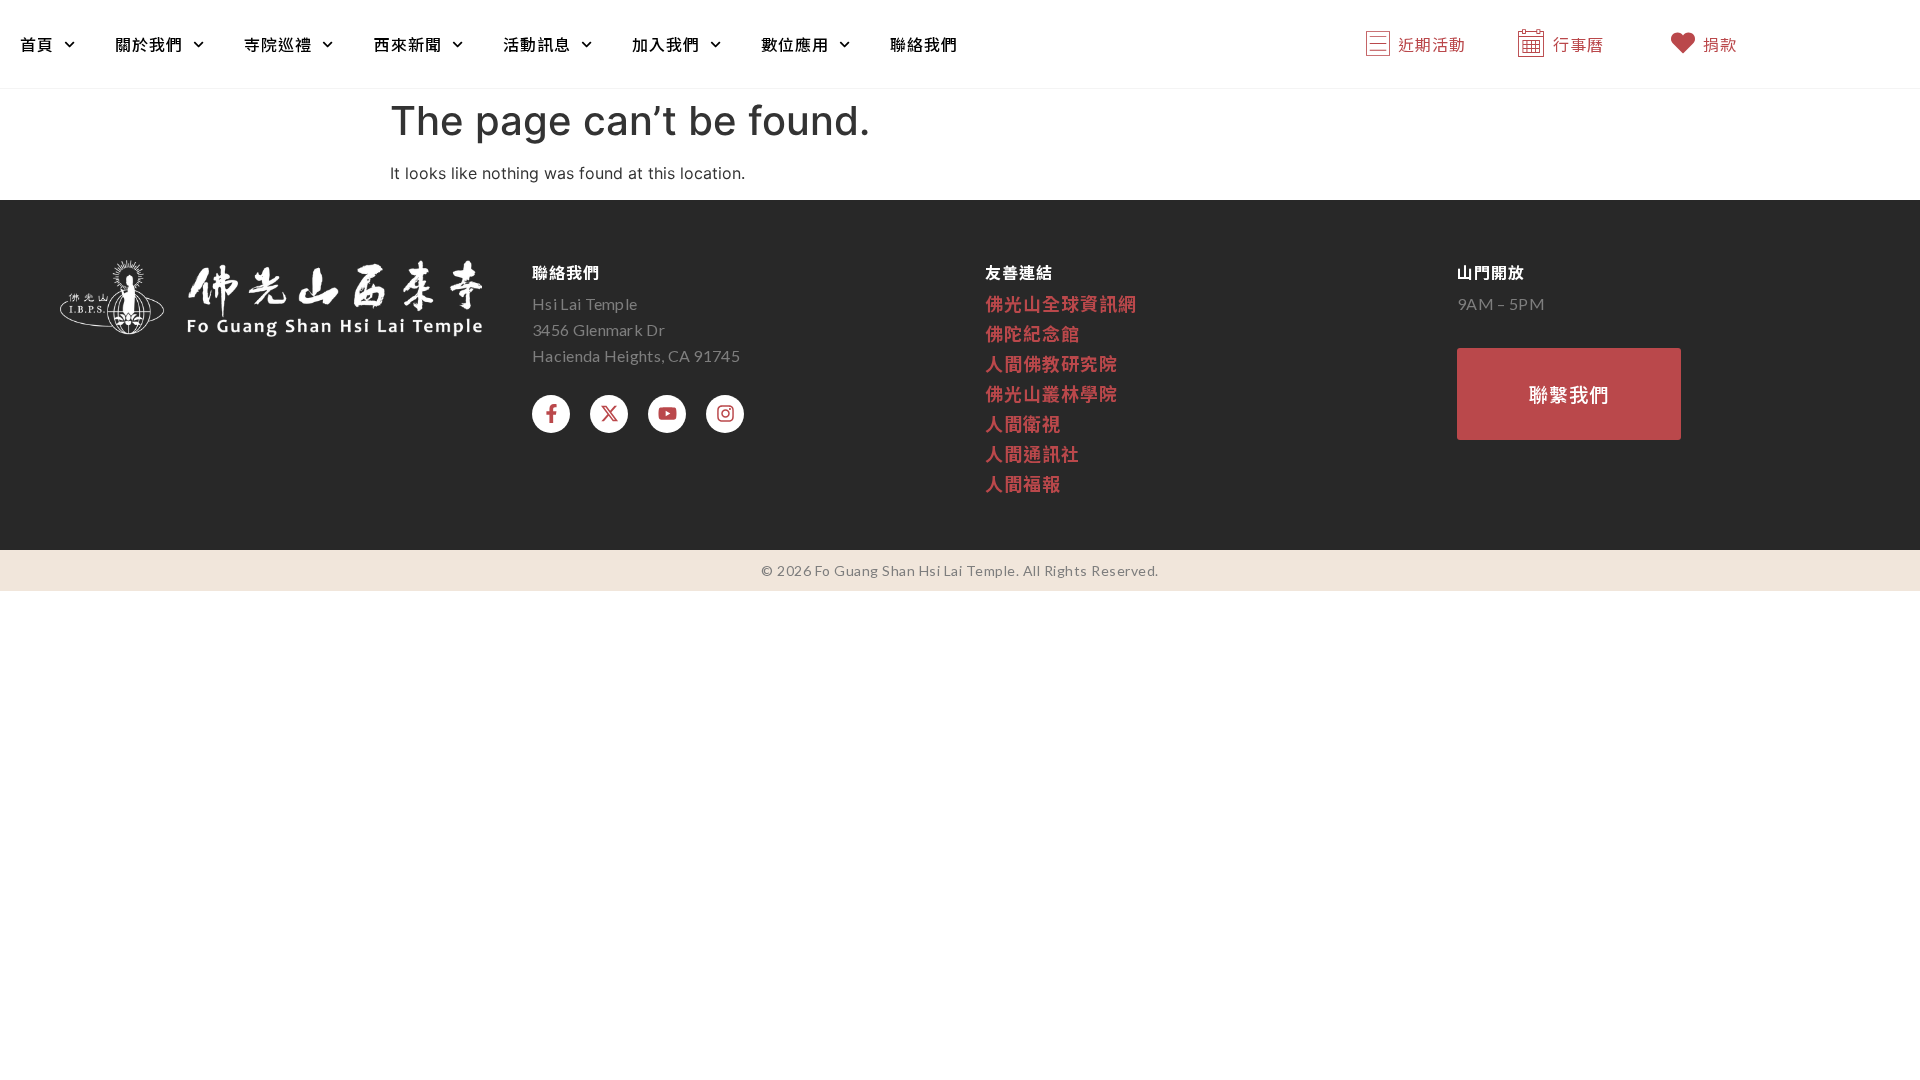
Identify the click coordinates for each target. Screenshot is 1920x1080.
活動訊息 (537, 44)
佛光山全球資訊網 (1061, 303)
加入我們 (666, 44)
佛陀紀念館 (1032, 333)
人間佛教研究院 (1051, 363)
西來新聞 (408, 44)
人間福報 (1023, 483)
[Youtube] (667, 414)
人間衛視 (1023, 423)
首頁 (37, 44)
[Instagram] (725, 414)
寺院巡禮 (278, 44)
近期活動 (1432, 44)
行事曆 (1578, 44)
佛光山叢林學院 (1051, 393)
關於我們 (149, 44)
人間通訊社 (1032, 453)
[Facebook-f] (551, 414)
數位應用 (795, 44)
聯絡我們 (924, 44)
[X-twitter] (609, 414)
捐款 (1720, 44)
